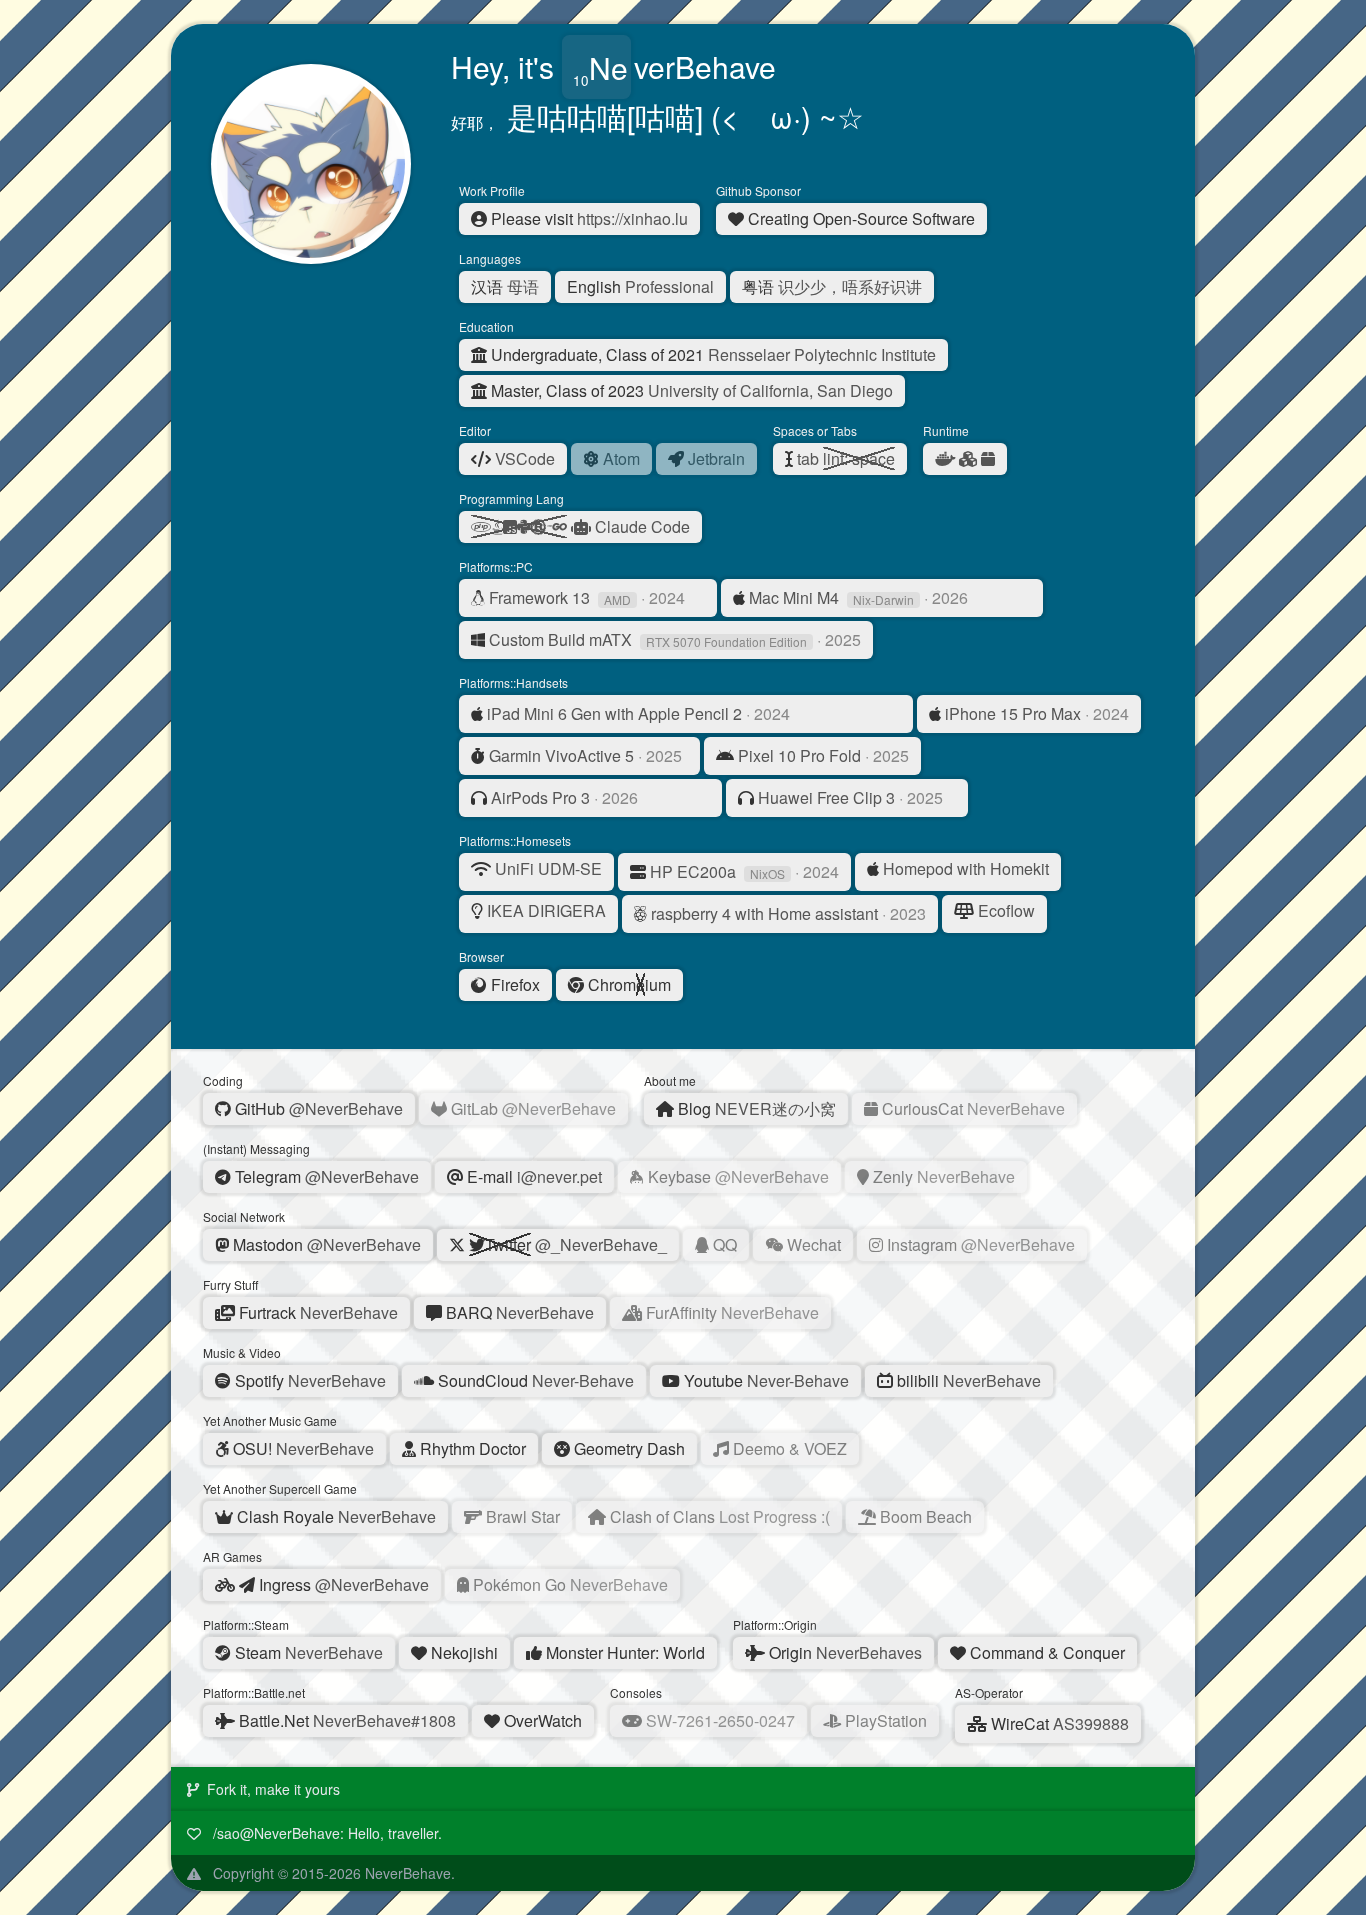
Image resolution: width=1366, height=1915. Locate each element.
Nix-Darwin (883, 599)
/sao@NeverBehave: (325, 1833)
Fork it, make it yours (273, 1789)
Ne (608, 66)
